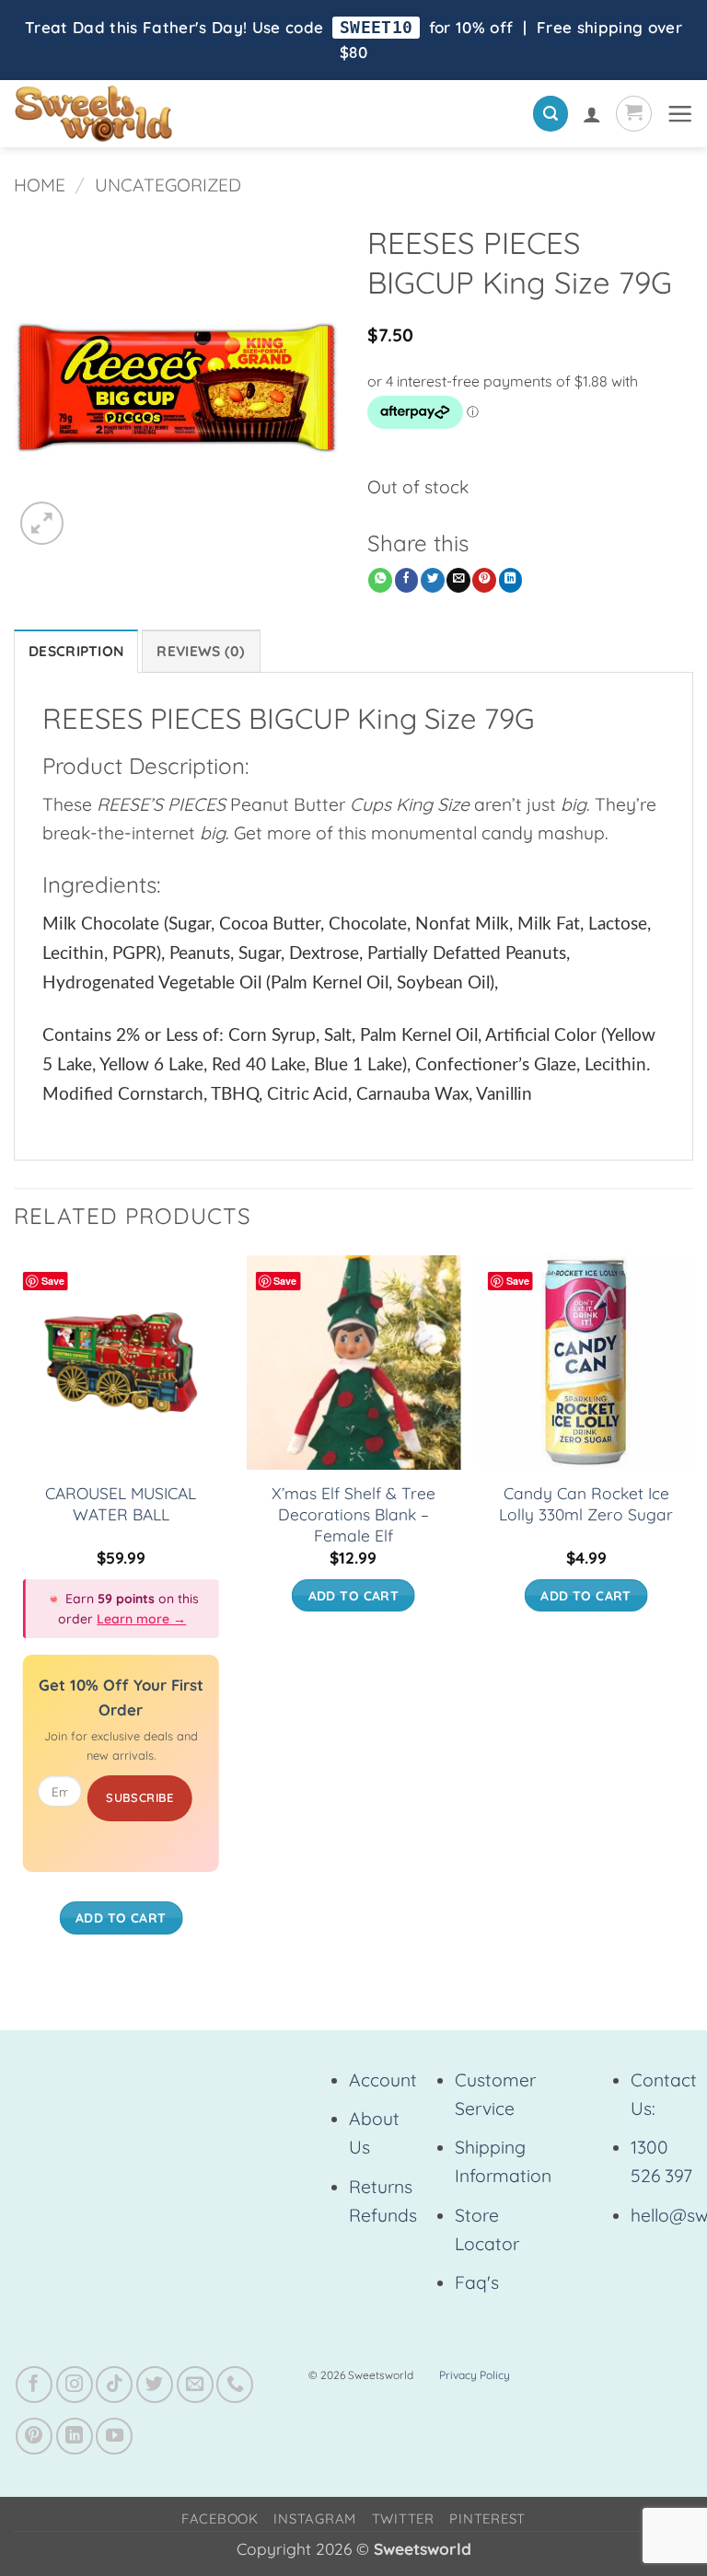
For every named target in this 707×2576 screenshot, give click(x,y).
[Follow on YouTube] (114, 2436)
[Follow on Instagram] (75, 2385)
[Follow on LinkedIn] (75, 2436)
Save (53, 1281)
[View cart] (634, 114)
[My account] (592, 114)
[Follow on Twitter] (155, 2385)
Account (383, 2080)
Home (40, 185)
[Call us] (235, 2385)
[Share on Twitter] (433, 580)
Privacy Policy (475, 2375)
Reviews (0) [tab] (201, 651)
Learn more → (141, 1619)
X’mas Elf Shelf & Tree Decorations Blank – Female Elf (353, 1514)
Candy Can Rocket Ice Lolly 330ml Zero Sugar (586, 1504)
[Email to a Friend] (458, 580)
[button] (551, 114)
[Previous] (15, 1613)
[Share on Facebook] (407, 580)
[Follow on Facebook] (34, 2385)
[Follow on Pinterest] (34, 2436)
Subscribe (140, 1797)
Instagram (315, 2518)
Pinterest (487, 2518)
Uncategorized (168, 185)
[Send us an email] (195, 2385)
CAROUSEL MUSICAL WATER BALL (121, 1504)
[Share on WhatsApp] (380, 580)
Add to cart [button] (121, 1918)
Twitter (403, 2518)
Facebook (220, 2518)
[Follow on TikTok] (114, 2385)
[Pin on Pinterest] (484, 580)
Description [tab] (76, 651)
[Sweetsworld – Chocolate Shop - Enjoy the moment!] (157, 114)
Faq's (477, 2282)
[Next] (692, 1613)
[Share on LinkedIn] (511, 580)
